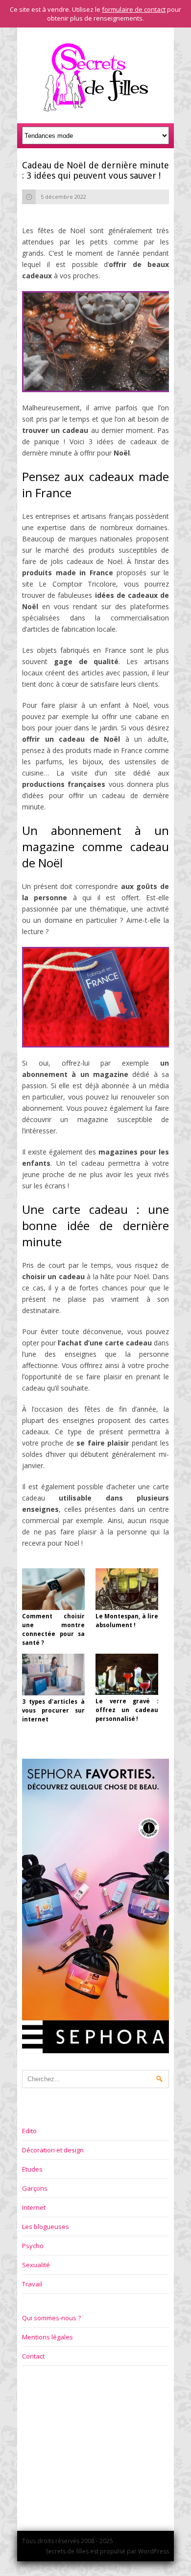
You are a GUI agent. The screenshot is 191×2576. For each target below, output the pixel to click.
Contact (33, 2356)
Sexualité (36, 2265)
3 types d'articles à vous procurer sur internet (53, 1711)
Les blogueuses (46, 2227)
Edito (29, 2131)
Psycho (33, 2246)
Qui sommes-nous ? (51, 2318)
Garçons (35, 2188)
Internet (34, 2207)
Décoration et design (53, 2150)
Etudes (32, 2169)
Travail (32, 2284)
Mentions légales (48, 2337)
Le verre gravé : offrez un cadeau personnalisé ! (127, 1710)
